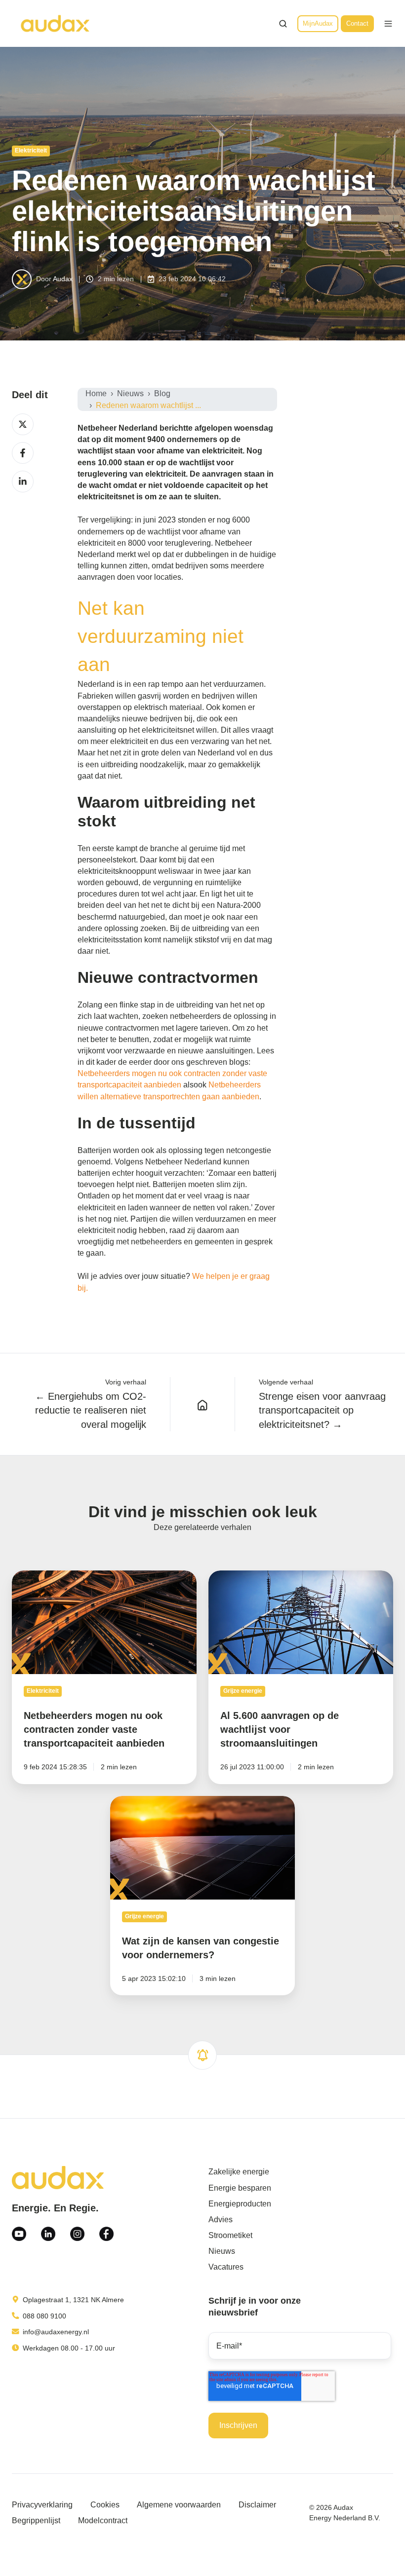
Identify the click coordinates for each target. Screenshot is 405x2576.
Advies (221, 2220)
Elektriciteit (31, 150)
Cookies (105, 2505)
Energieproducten (240, 2204)
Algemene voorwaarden (179, 2505)
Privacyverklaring (42, 2505)
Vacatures (226, 2267)
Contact (357, 23)
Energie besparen (240, 2188)
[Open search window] (283, 24)
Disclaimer (257, 2505)
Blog (162, 393)
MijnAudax (318, 23)
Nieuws (130, 393)
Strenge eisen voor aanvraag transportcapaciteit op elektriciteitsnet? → (322, 1410)
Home (96, 393)
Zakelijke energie (239, 2172)
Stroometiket (230, 2235)
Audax (63, 279)
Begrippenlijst (36, 2520)
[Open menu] (388, 24)
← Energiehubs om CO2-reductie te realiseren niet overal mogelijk (91, 1410)
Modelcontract (103, 2520)
